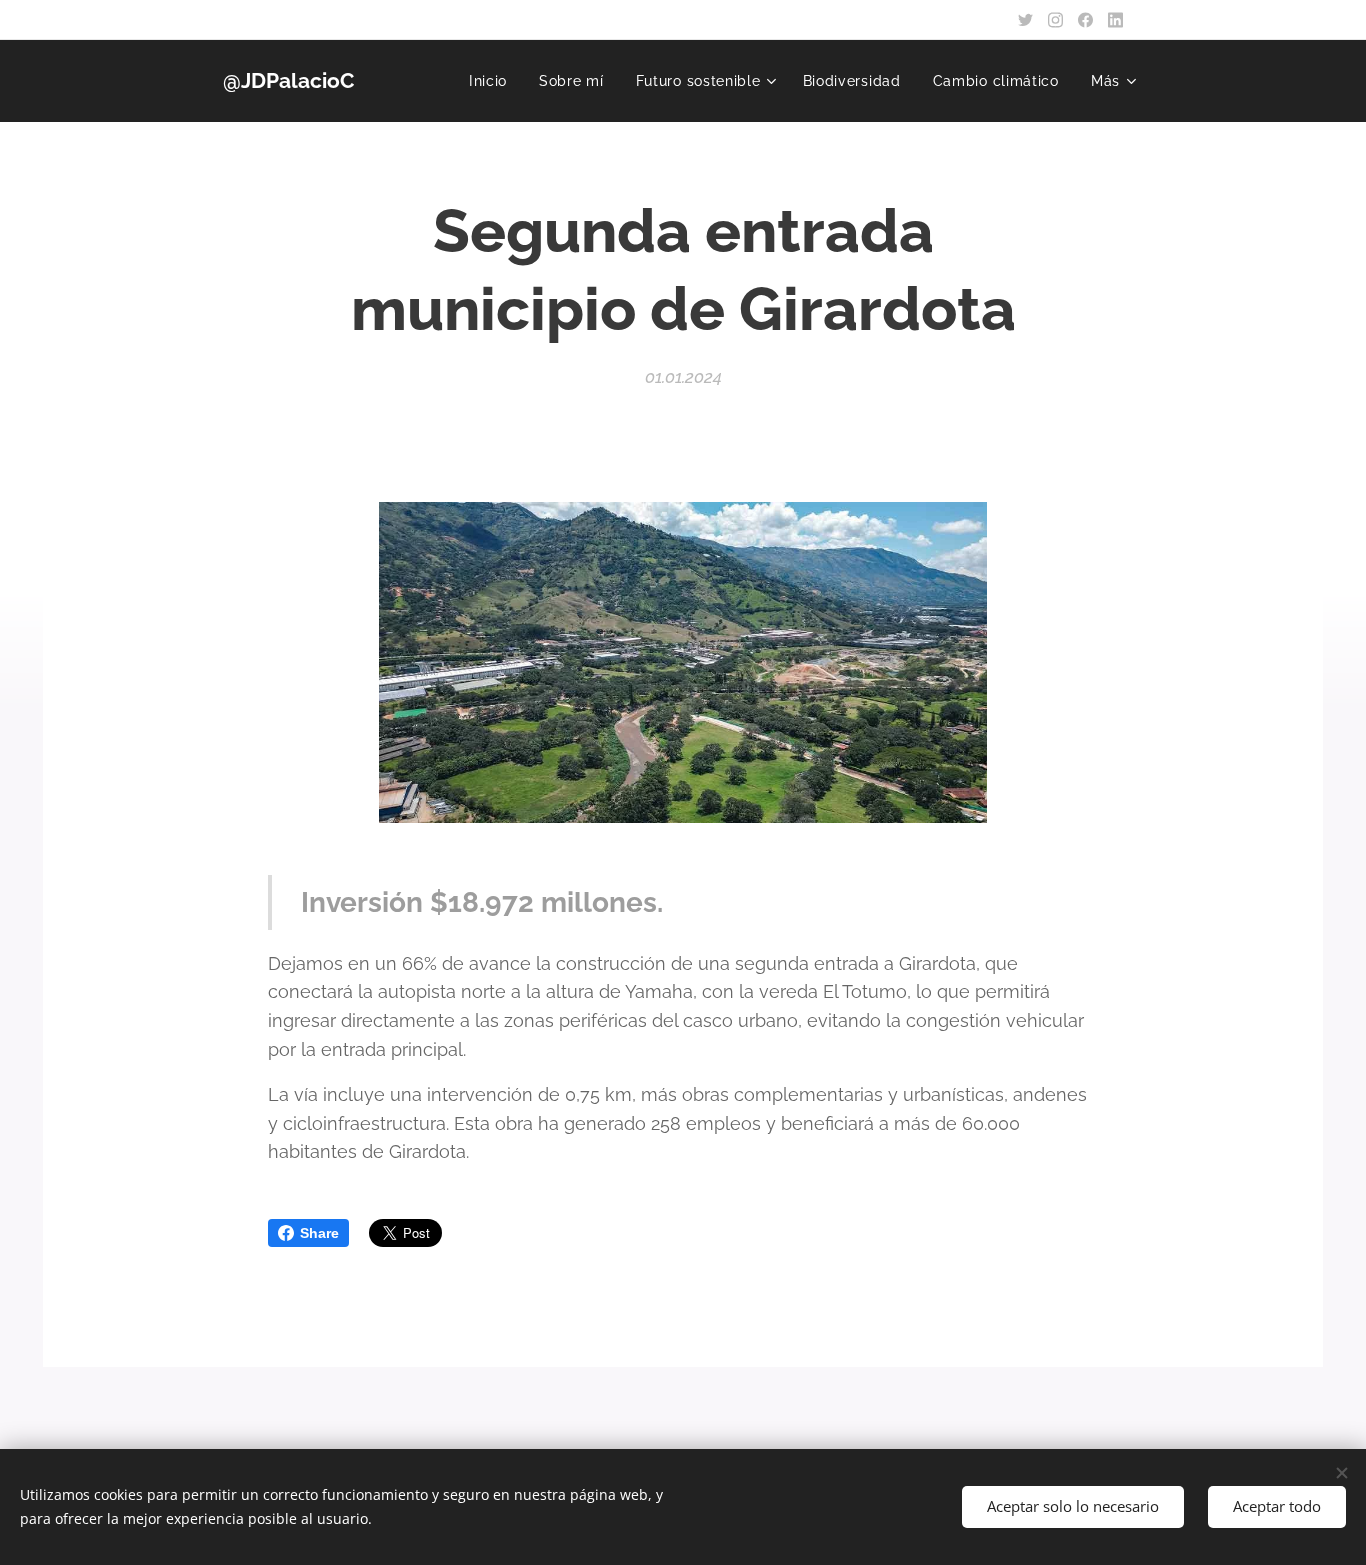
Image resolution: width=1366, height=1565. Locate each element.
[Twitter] (1025, 20)
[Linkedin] (1115, 20)
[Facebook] (1085, 20)
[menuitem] (493, 81)
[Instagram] (1055, 20)
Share (319, 1233)
